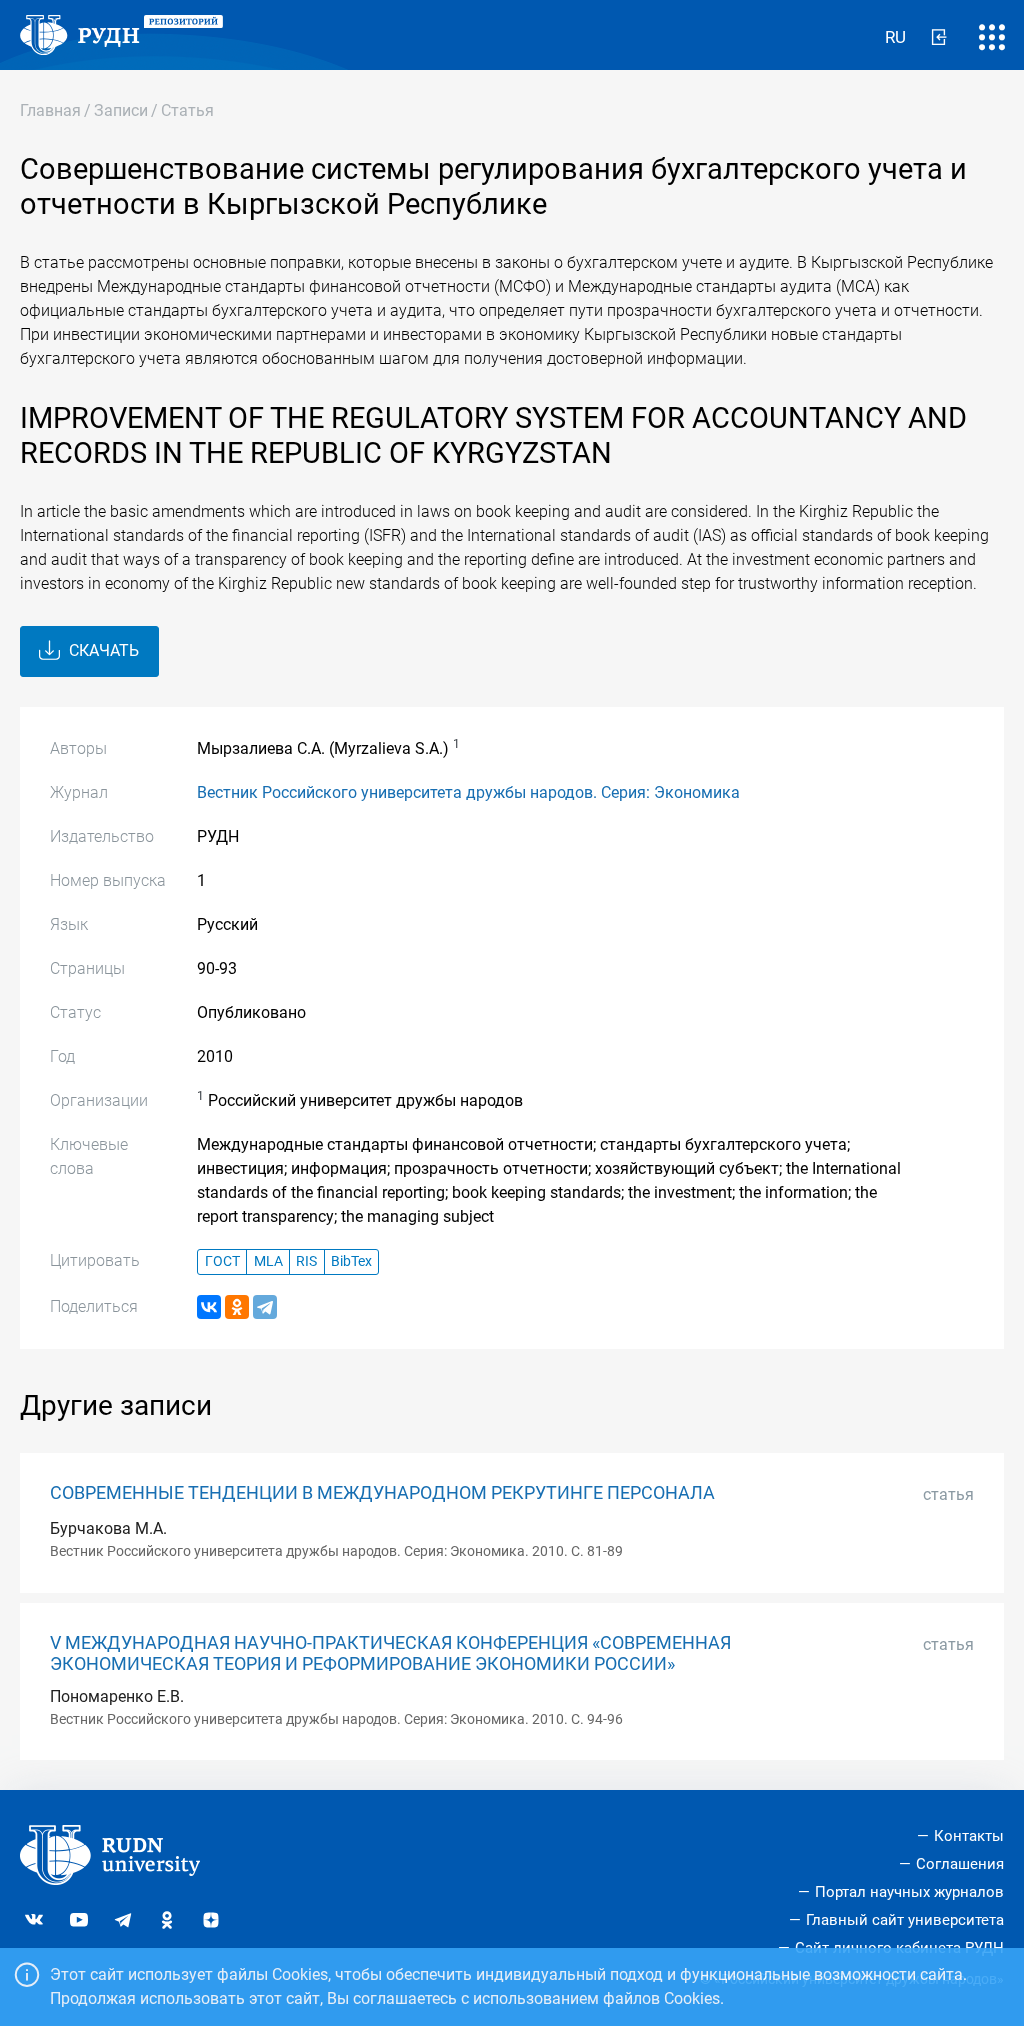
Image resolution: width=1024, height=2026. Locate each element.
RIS (306, 1261)
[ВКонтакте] (209, 1307)
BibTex (351, 1261)
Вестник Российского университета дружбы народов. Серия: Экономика (468, 792)
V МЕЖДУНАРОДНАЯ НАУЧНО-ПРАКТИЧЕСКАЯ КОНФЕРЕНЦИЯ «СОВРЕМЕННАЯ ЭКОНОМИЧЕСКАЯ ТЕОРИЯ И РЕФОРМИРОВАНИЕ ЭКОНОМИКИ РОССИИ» (390, 1653)
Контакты (969, 1836)
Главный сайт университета (905, 1920)
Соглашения (960, 1864)
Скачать (102, 650)
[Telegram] (265, 1307)
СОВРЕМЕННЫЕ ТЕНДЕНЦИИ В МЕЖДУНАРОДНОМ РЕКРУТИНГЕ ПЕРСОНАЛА (382, 1493)
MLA (268, 1261)
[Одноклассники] (237, 1307)
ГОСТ (222, 1261)
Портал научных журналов (909, 1892)
